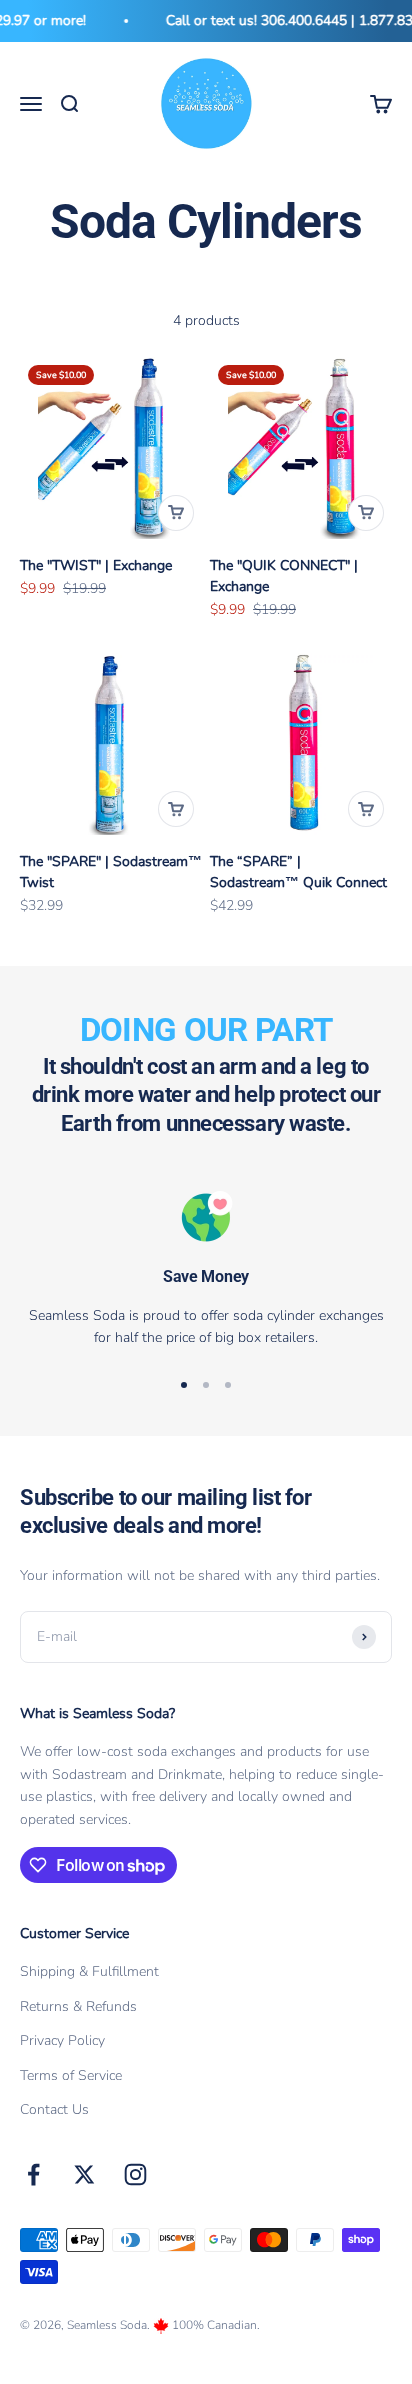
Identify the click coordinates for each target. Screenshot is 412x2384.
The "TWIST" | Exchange (96, 565)
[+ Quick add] (176, 513)
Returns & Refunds (78, 2006)
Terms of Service (71, 2075)
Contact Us (54, 2109)
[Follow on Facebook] (33, 2174)
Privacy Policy (62, 2040)
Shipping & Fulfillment (89, 1971)
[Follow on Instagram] (135, 2174)
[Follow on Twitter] (84, 2174)
